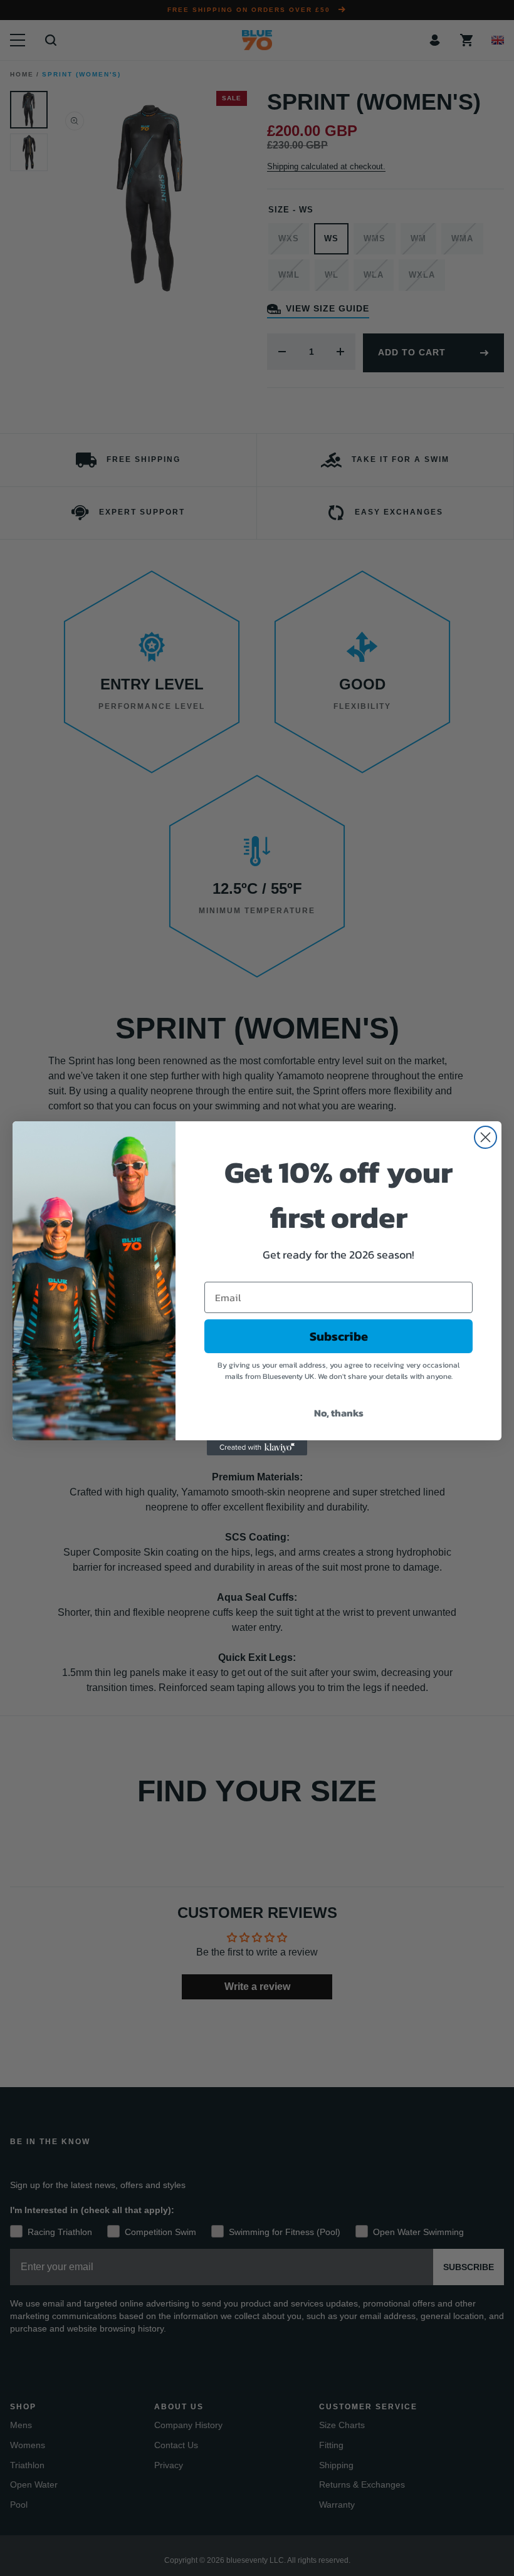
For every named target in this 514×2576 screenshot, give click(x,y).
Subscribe (339, 1336)
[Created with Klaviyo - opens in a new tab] (257, 1448)
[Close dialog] (485, 1137)
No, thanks (339, 1413)
